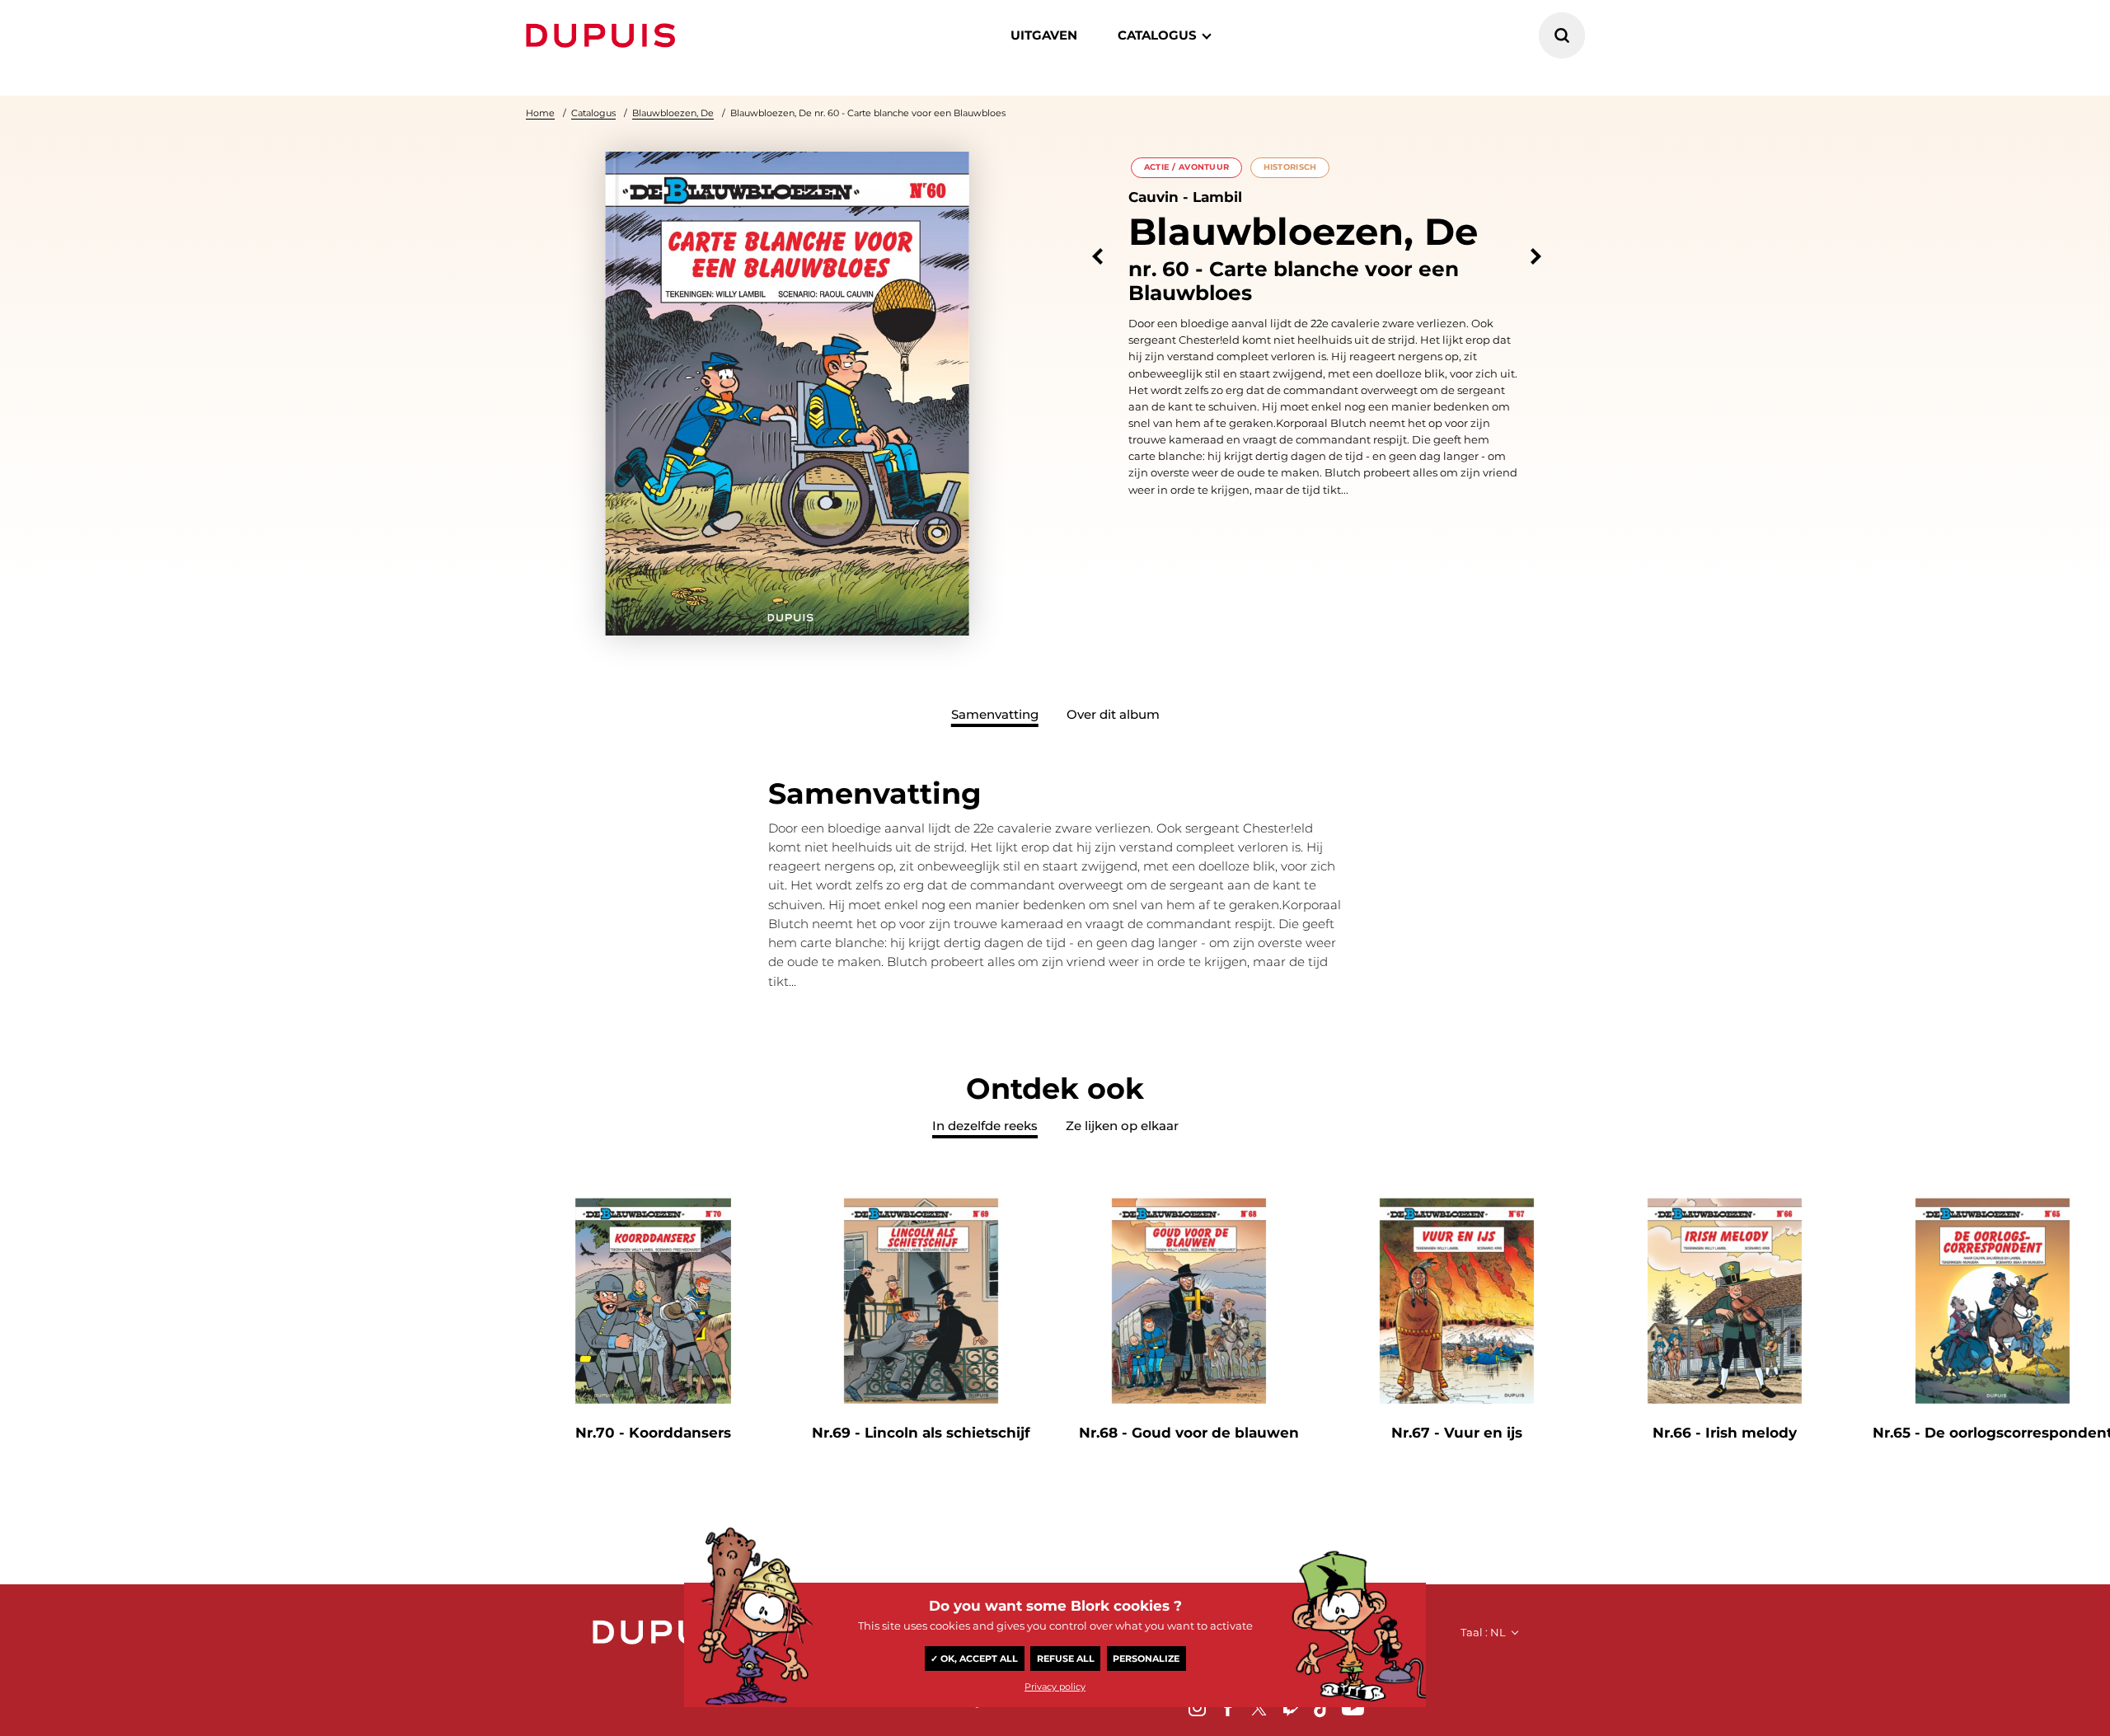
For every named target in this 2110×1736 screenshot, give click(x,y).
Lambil (1217, 197)
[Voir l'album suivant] (1536, 257)
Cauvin (1153, 197)
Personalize (1146, 1659)
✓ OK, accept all (974, 1659)
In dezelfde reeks (985, 1126)
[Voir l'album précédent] (1097, 257)
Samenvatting (995, 714)
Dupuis (604, 35)
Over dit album (1113, 714)
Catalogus (593, 113)
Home (540, 113)
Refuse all (1066, 1659)
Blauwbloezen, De (673, 113)
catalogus (1157, 35)
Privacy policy (1055, 1687)
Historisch (1290, 167)
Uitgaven (1044, 35)
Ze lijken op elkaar (1122, 1126)
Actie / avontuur (1187, 167)
